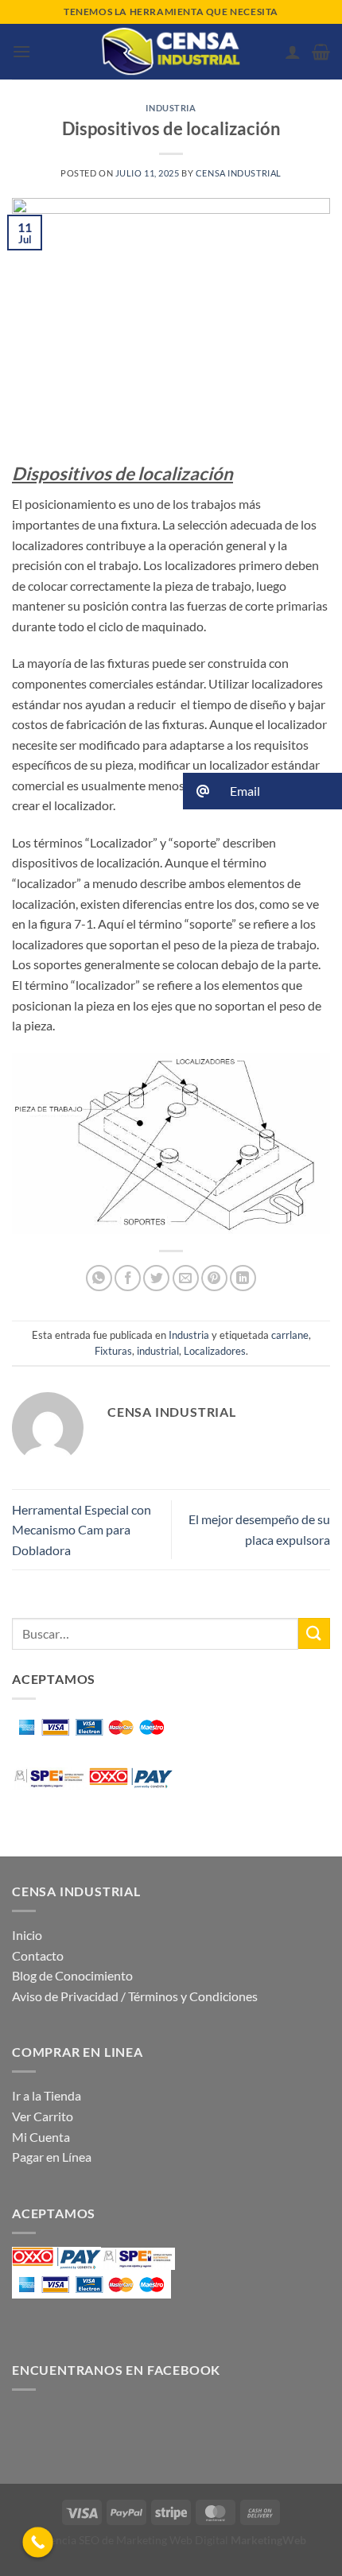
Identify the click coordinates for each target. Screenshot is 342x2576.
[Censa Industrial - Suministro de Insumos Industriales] (171, 52)
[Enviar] (314, 1633)
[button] (21, 51)
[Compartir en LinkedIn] (243, 1278)
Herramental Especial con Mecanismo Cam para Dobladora (82, 1530)
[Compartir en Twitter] (156, 1278)
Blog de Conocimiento (72, 1975)
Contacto (38, 1955)
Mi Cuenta (41, 2137)
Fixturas (113, 1351)
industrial (158, 1351)
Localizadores (215, 1351)
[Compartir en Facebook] (128, 1278)
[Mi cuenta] (293, 52)
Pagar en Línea (52, 2157)
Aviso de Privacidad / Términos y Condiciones (135, 1996)
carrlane (290, 1335)
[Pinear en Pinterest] (214, 1278)
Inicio (27, 1935)
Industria (171, 108)
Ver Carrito (43, 2116)
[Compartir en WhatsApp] (99, 1278)
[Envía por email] (186, 1278)
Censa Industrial (239, 173)
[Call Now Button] (38, 2542)
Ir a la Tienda (47, 2095)
